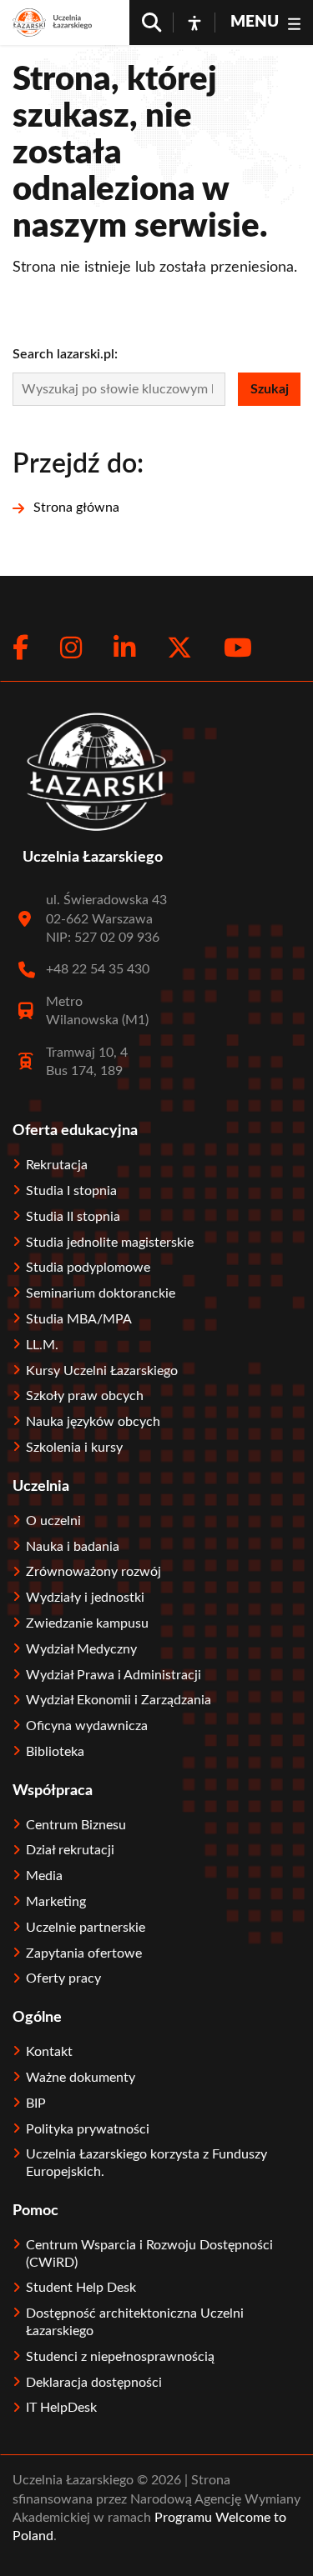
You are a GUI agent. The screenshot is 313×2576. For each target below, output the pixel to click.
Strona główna (76, 508)
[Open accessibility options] (194, 23)
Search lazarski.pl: (65, 354)
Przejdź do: (78, 464)
